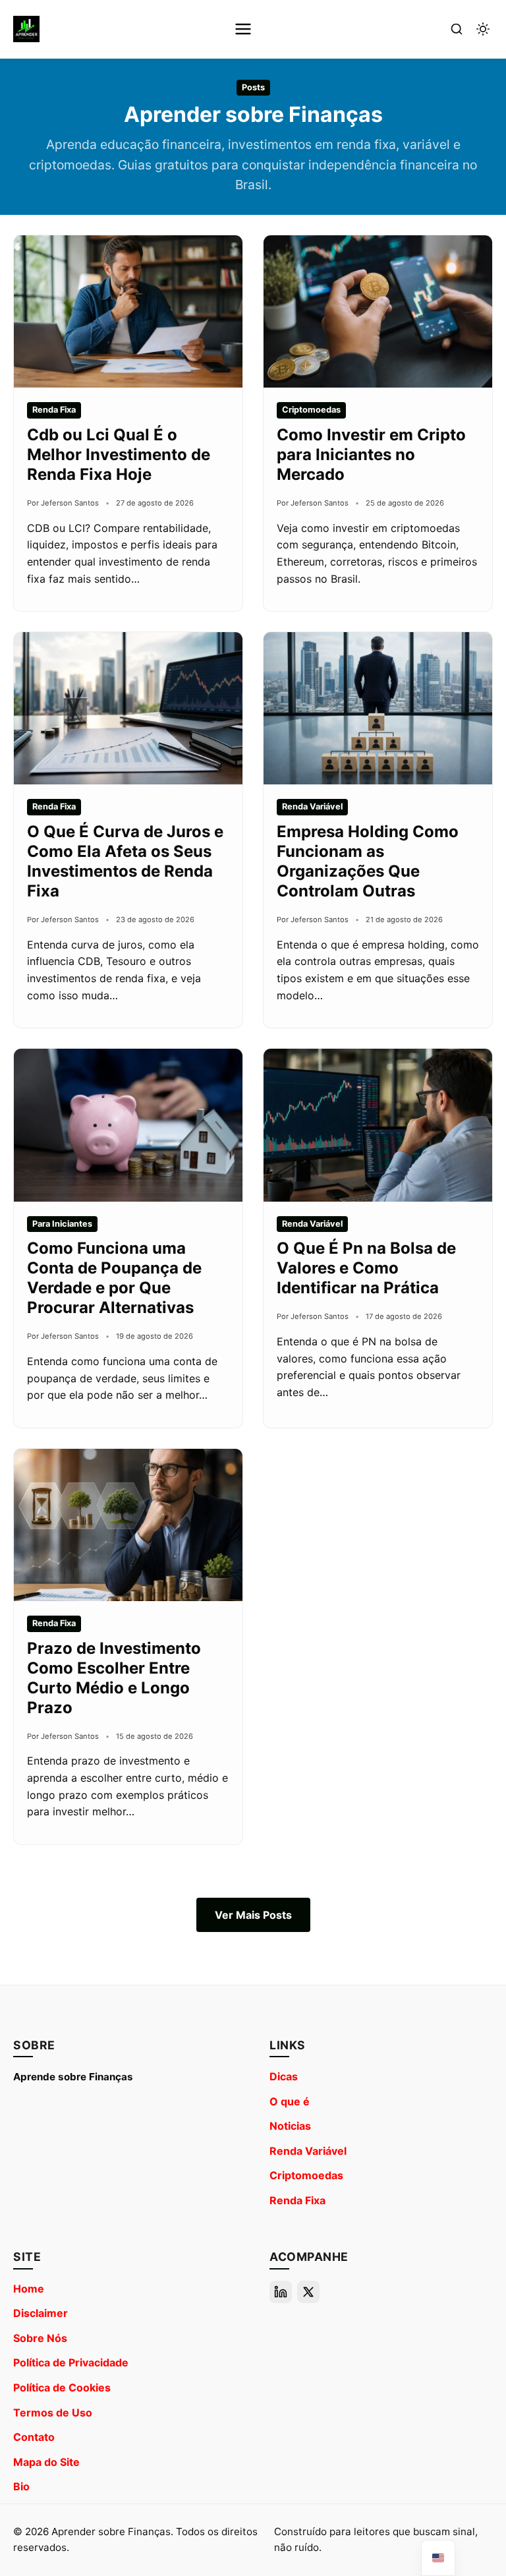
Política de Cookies (62, 2387)
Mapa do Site (46, 2462)
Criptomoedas (306, 2175)
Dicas (284, 2076)
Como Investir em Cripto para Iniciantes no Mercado (371, 454)
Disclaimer (41, 2313)
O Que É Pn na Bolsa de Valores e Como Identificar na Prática (366, 1268)
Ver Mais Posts (253, 1915)
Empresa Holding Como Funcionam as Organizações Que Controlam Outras (368, 861)
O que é (290, 2101)
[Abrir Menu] (243, 29)
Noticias (290, 2126)
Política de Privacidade (71, 2362)
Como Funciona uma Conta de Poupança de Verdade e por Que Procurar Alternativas (114, 1278)
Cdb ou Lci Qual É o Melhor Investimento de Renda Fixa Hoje (119, 454)
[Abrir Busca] (457, 29)
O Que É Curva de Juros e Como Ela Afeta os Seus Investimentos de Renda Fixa (125, 861)
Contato (34, 2437)
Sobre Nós (40, 2338)
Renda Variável (308, 2151)
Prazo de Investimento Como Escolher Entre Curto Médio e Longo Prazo (114, 1678)
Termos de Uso (53, 2413)
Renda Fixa (297, 2200)
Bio (21, 2486)
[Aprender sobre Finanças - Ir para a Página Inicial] (26, 29)
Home (29, 2289)
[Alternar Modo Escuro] (483, 29)
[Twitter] (308, 2292)
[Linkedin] (281, 2292)
